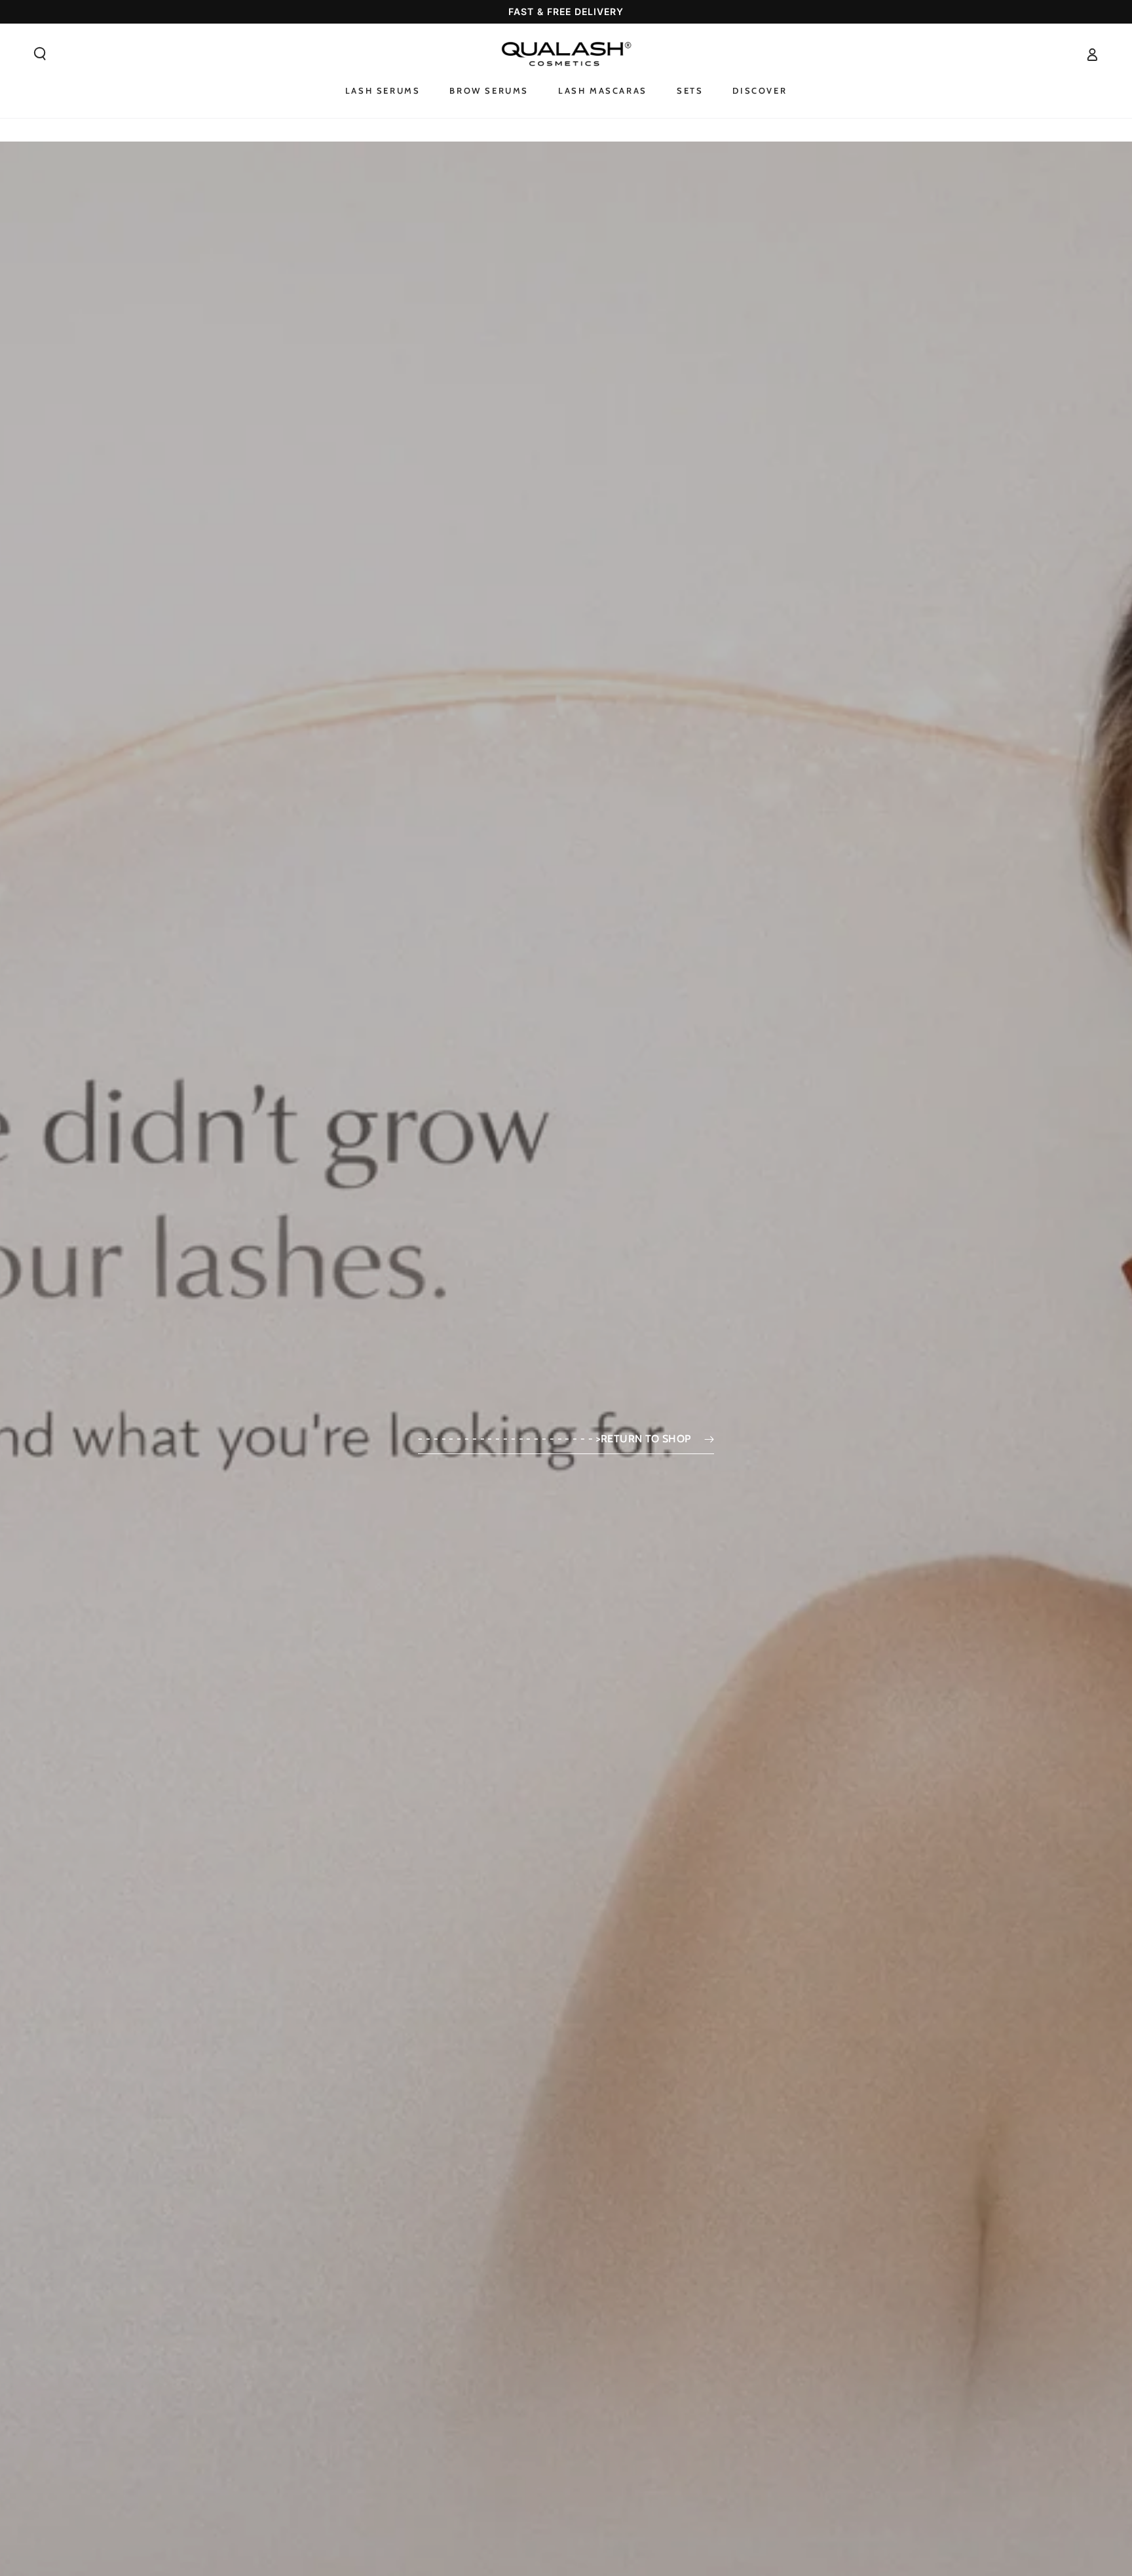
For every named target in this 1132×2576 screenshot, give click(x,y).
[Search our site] (40, 54)
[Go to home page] (566, 54)
